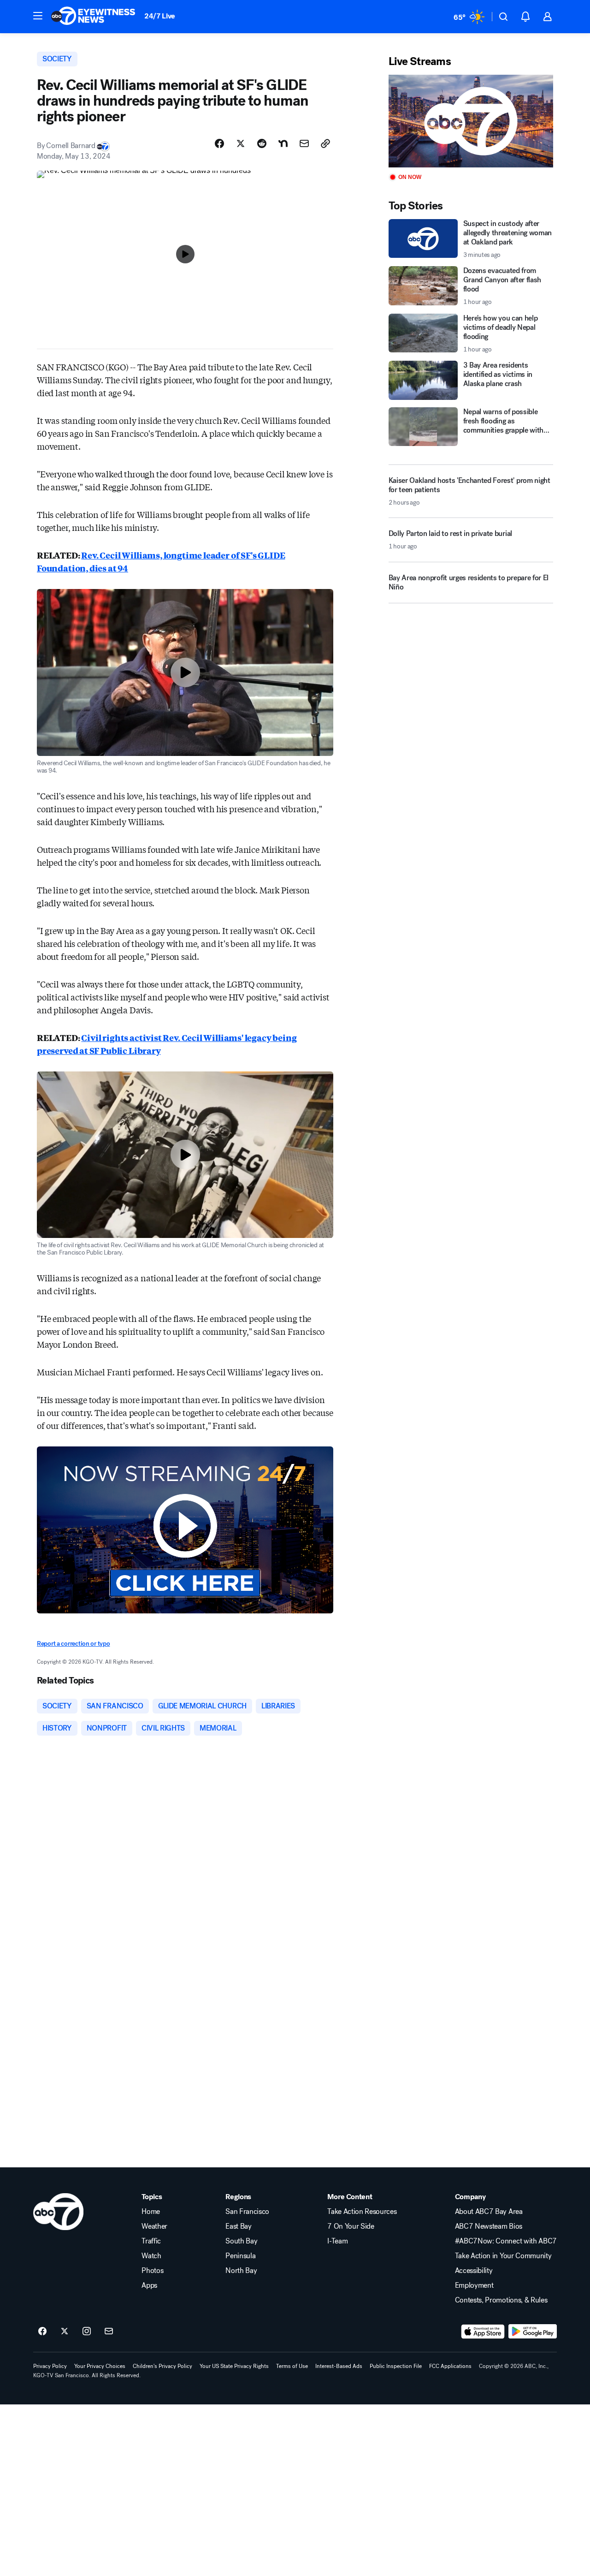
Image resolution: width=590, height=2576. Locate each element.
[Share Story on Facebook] (219, 143)
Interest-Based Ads (339, 2366)
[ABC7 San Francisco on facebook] (42, 2332)
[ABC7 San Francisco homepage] (93, 17)
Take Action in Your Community (503, 2256)
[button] (38, 16)
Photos (152, 2271)
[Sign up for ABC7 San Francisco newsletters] (109, 2332)
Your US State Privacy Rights (234, 2366)
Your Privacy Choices (100, 2366)
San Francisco (247, 2212)
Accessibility (474, 2271)
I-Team (337, 2241)
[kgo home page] (58, 2212)
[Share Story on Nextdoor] (283, 143)
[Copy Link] (325, 143)
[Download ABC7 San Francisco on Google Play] (533, 2332)
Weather (154, 2226)
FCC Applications (450, 2366)
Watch (151, 2256)
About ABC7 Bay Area (489, 2212)
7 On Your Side (351, 2226)
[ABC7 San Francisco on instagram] (87, 2332)
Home (151, 2212)
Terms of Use (292, 2366)
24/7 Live (160, 16)
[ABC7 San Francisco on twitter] (65, 2332)
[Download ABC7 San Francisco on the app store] (483, 2332)
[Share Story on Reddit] (262, 143)
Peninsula (240, 2256)
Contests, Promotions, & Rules (501, 2300)
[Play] (471, 121)
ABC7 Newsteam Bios (489, 2226)
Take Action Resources (362, 2212)
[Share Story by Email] (304, 143)
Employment (474, 2285)
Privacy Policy (50, 2366)
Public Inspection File (396, 2366)
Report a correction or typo (73, 1644)
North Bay (241, 2271)
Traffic (151, 2241)
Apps (149, 2285)
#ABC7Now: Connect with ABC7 (506, 2241)
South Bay (241, 2241)
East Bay (238, 2226)
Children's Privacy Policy (162, 2366)
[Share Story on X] (241, 143)
